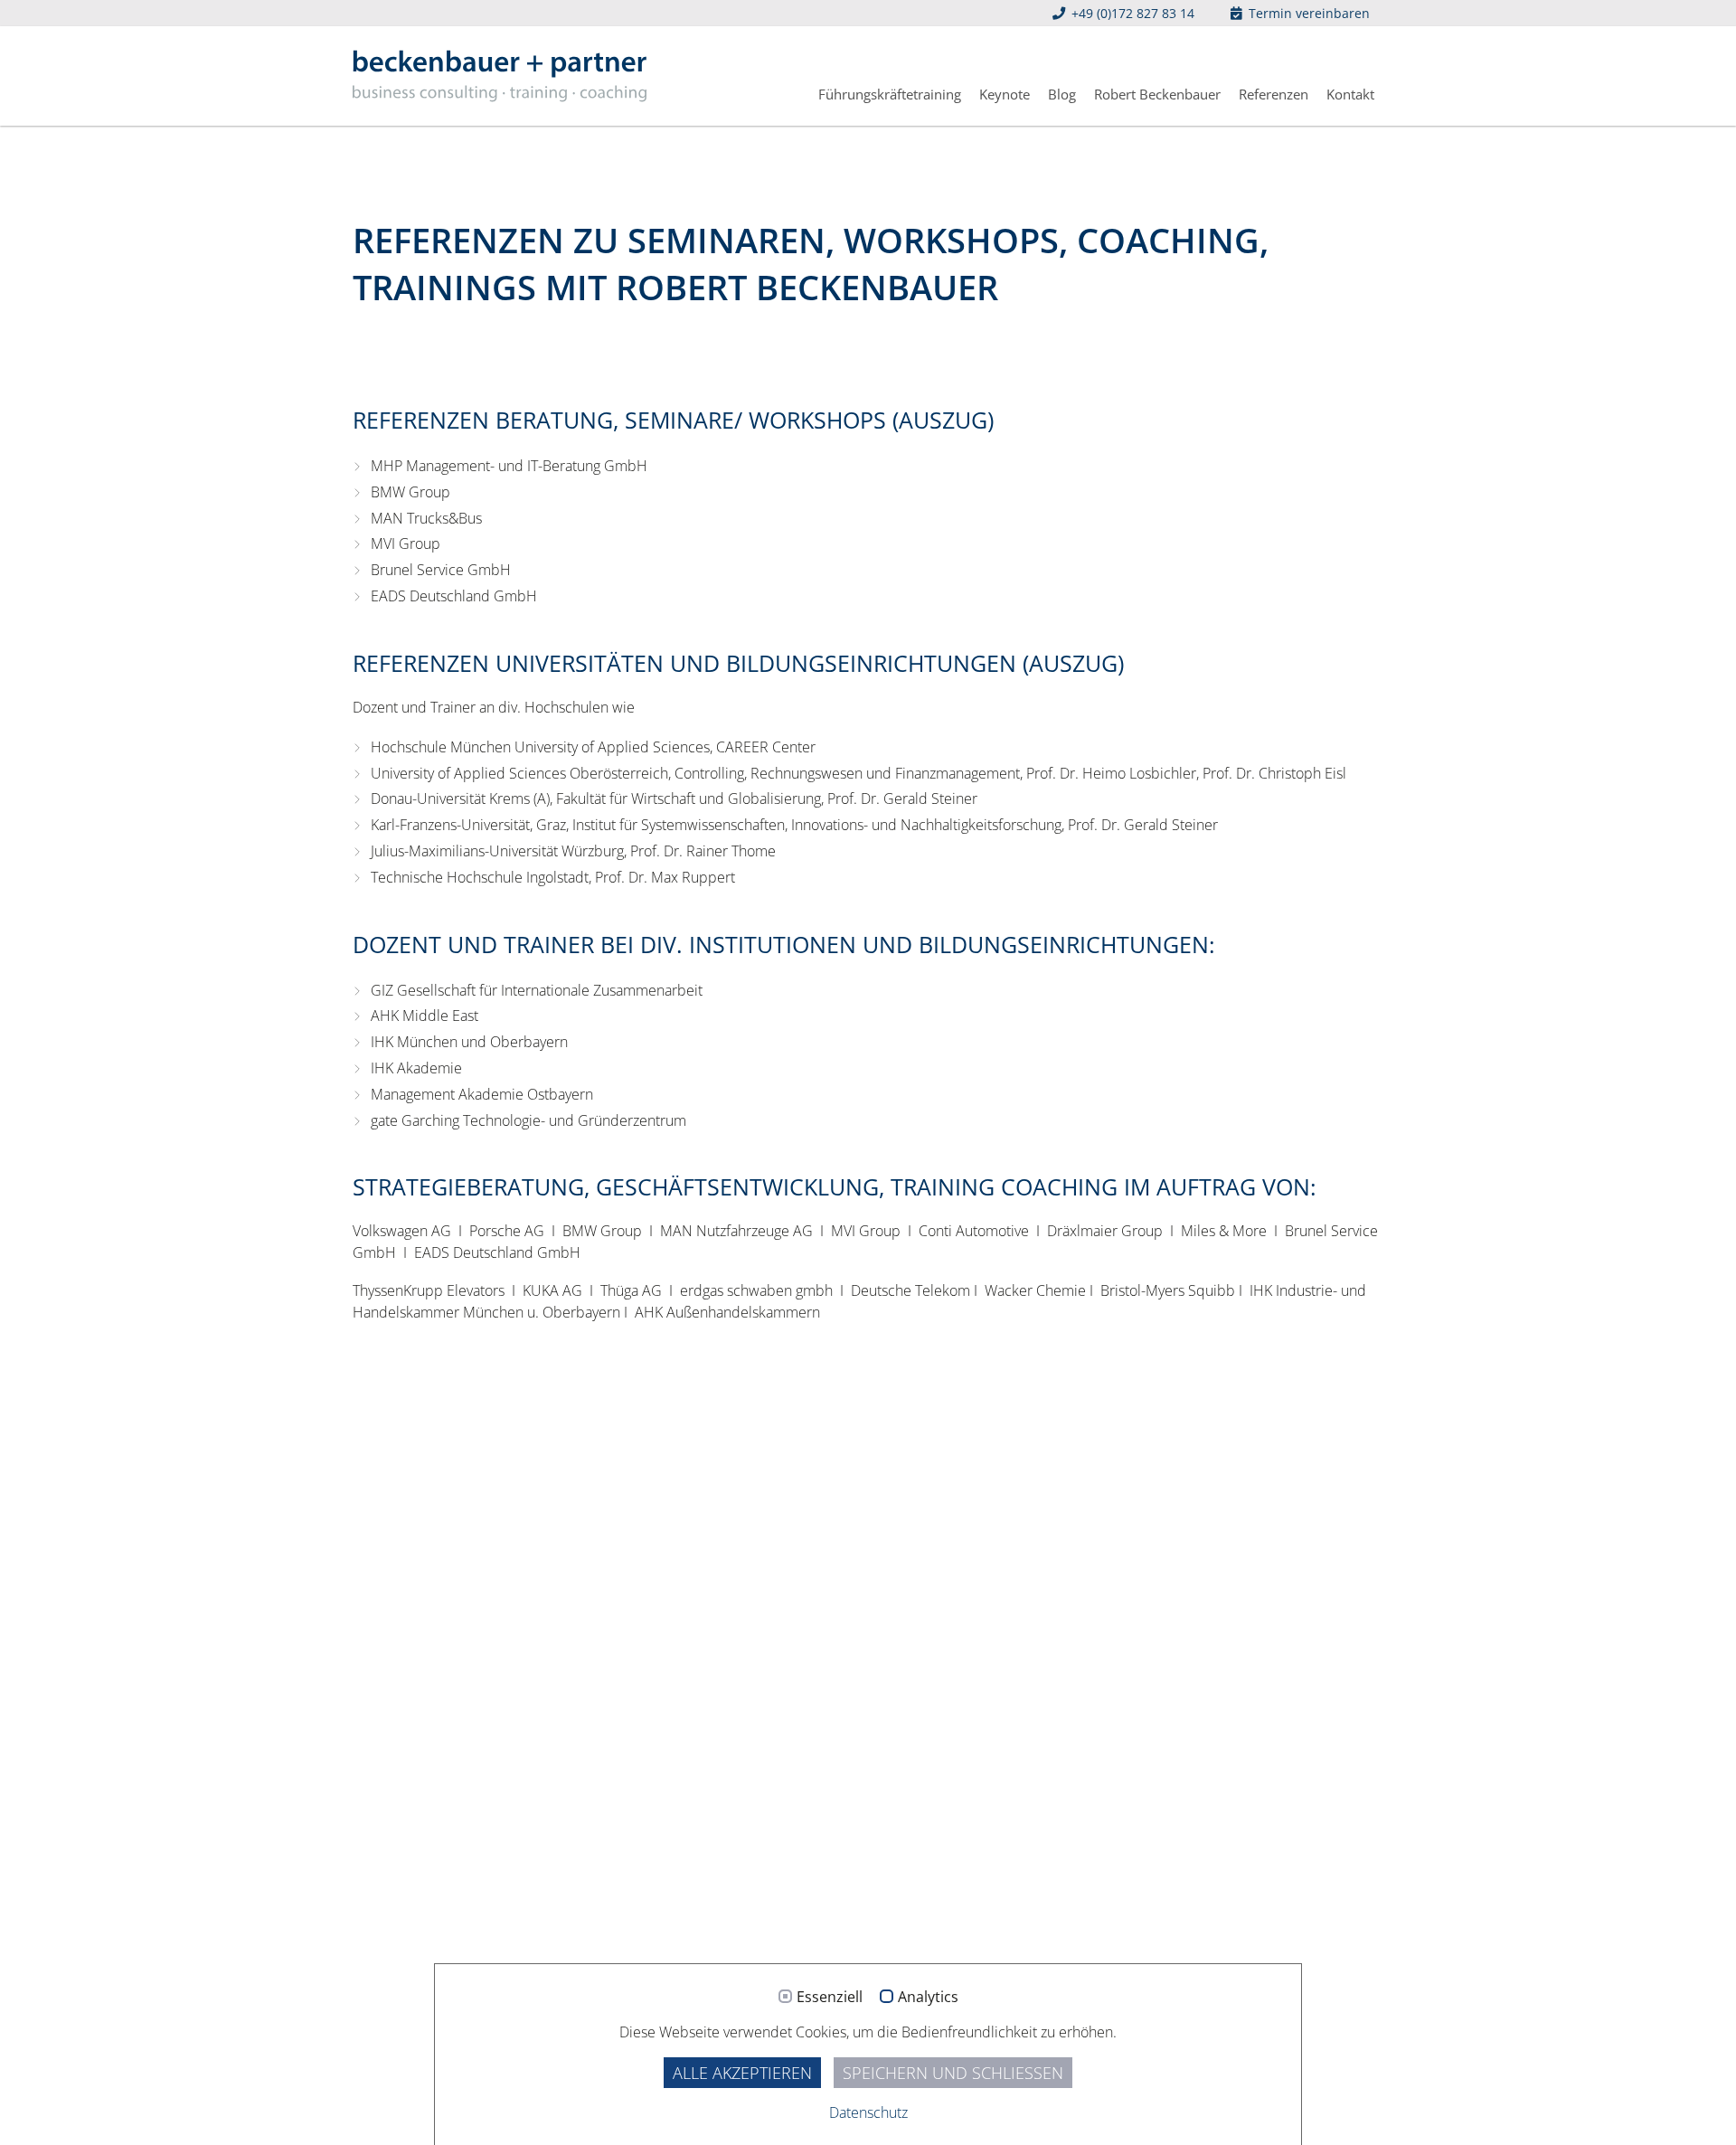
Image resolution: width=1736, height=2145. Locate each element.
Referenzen (1274, 94)
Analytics (928, 1998)
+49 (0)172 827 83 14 (1131, 13)
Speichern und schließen (953, 2073)
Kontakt (1350, 94)
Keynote (1005, 94)
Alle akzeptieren (742, 2073)
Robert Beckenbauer (1157, 94)
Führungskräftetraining (890, 94)
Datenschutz (868, 2112)
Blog (1062, 94)
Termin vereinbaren (1307, 13)
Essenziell (830, 1998)
